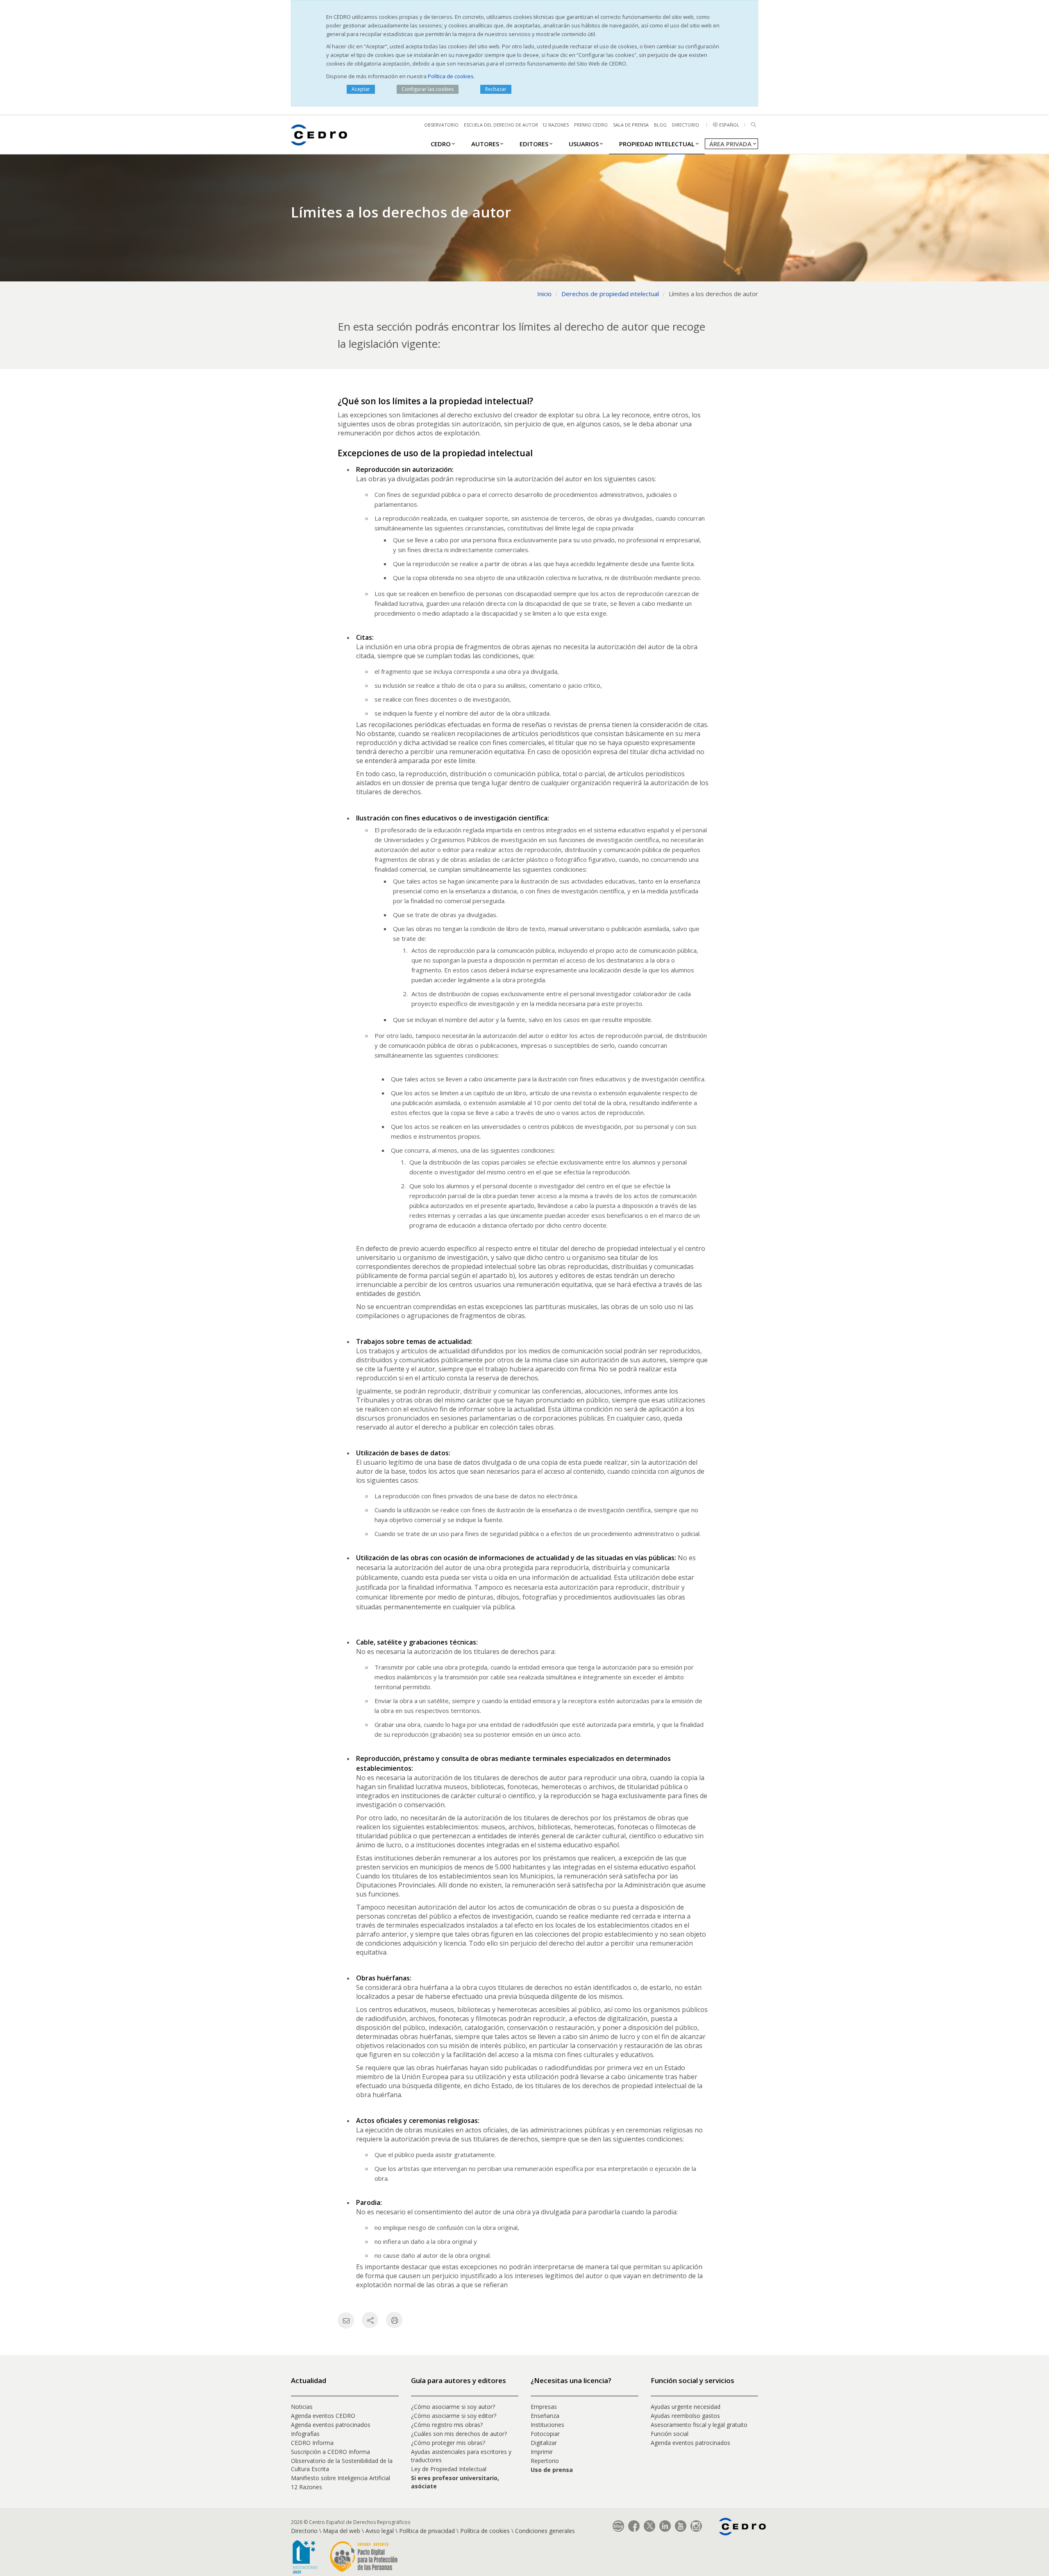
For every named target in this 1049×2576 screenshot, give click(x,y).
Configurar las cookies (428, 89)
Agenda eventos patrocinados (331, 2425)
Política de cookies (451, 76)
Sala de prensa (631, 125)
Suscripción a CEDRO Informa (330, 2452)
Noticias (302, 2407)
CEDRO (441, 144)
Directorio (686, 125)
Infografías (305, 2434)
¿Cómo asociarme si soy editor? (454, 2416)
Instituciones (547, 2425)
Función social (670, 2434)
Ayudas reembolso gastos (685, 2416)
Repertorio (545, 2461)
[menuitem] (441, 143)
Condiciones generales (545, 2531)
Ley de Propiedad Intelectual (449, 2469)
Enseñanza (545, 2416)
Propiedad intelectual (657, 144)
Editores (534, 144)
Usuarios (584, 144)
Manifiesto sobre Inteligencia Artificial (341, 2478)
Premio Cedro (591, 125)
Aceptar (361, 89)
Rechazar (496, 89)
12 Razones (307, 2487)
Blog (660, 125)
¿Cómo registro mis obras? (447, 2425)
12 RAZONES (555, 125)
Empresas (544, 2407)
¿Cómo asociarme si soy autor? (453, 2407)
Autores (485, 144)
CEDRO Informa (312, 2443)
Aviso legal (380, 2531)
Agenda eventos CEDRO (323, 2416)
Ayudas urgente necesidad (686, 2407)
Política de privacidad (427, 2531)
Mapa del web (342, 2531)
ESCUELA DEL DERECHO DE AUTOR (501, 125)
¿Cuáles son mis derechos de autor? (459, 2434)
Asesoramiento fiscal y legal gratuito (699, 2425)
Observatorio (441, 125)
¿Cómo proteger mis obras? (448, 2443)
